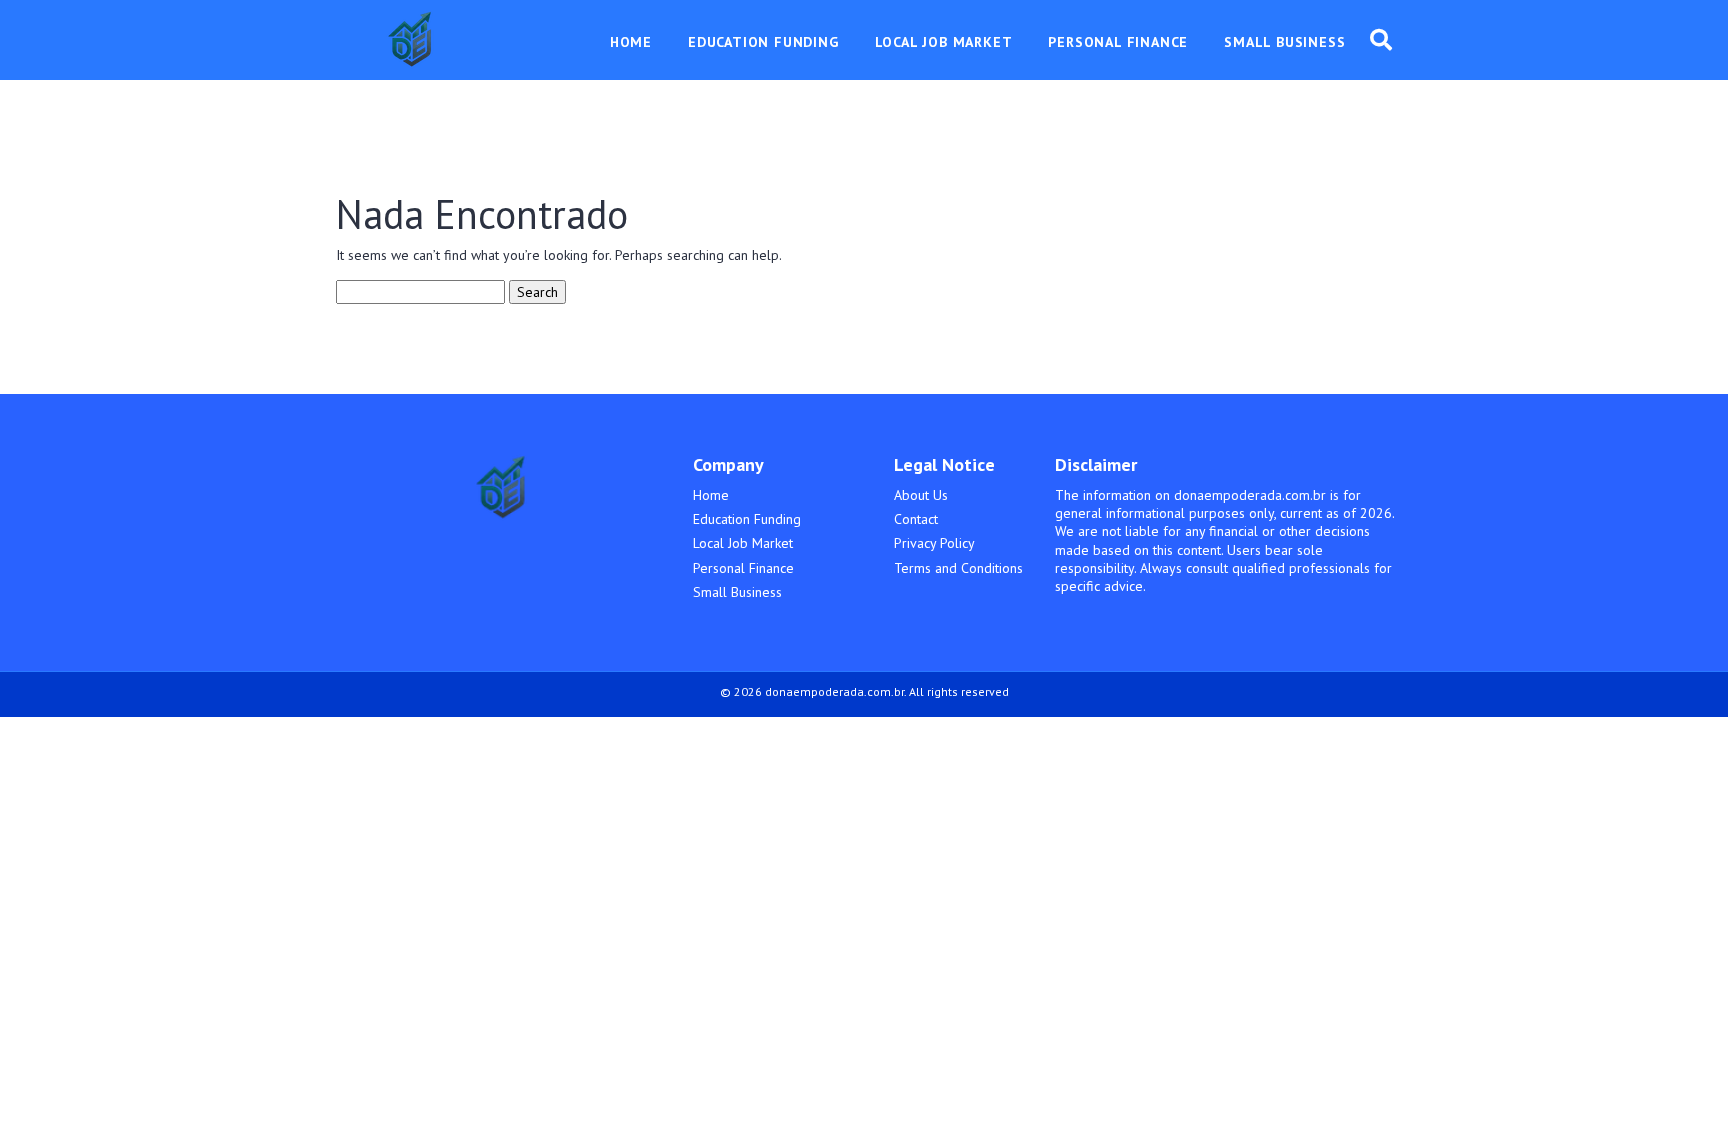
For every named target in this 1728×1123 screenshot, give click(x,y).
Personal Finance (743, 568)
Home (711, 495)
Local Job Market (743, 543)
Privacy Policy (934, 543)
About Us (921, 495)
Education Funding (747, 519)
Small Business (737, 592)
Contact (916, 519)
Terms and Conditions (958, 568)
